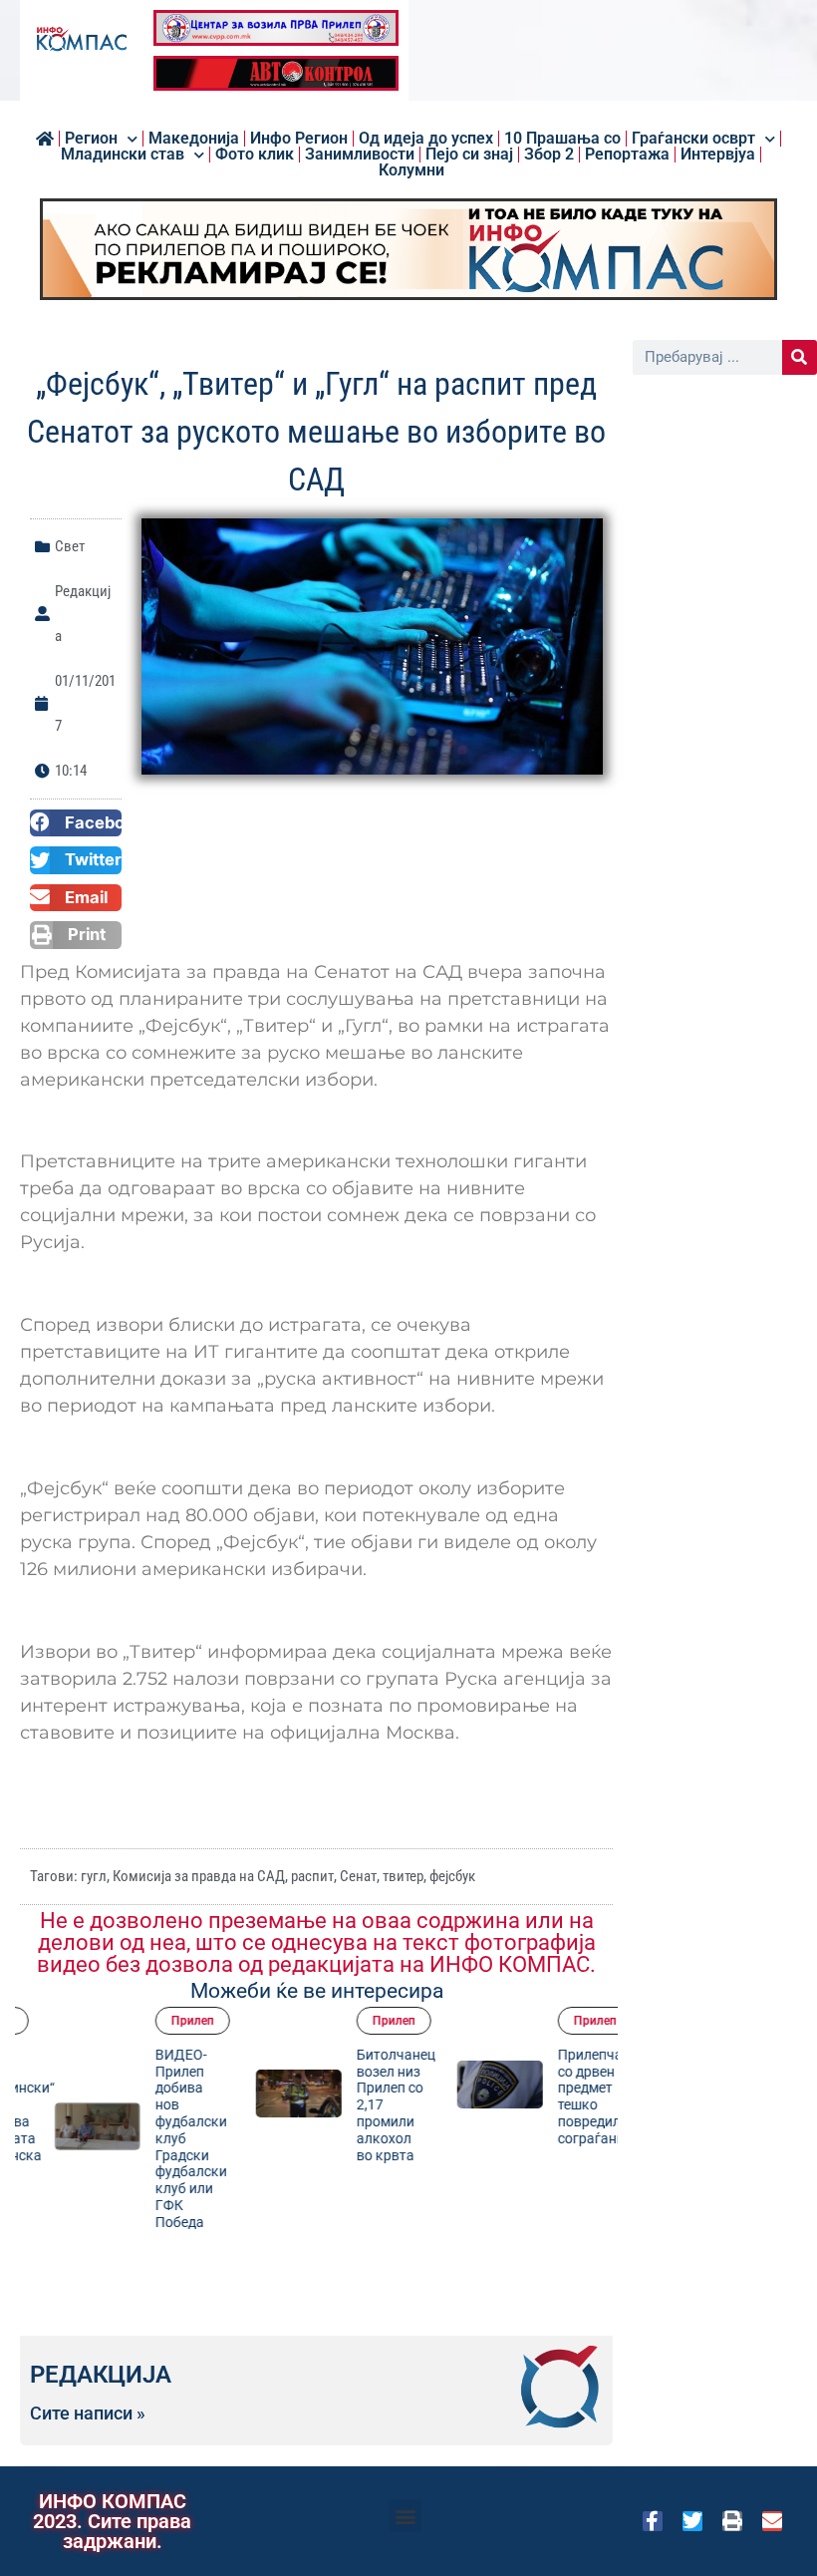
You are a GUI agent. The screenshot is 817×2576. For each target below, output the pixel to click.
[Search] (800, 357)
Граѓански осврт (693, 139)
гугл (94, 1876)
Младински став (123, 155)
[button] (76, 823)
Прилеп (168, 2021)
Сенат (358, 1876)
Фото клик (255, 155)
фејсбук (452, 1876)
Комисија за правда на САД (199, 1876)
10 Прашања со (562, 139)
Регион (91, 139)
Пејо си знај (469, 155)
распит (312, 1876)
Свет (70, 546)
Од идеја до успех (426, 139)
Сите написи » (88, 2414)
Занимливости (360, 155)
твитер (403, 1876)
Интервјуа (718, 155)
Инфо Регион (299, 139)
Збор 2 (549, 155)
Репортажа (627, 155)
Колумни (411, 170)
